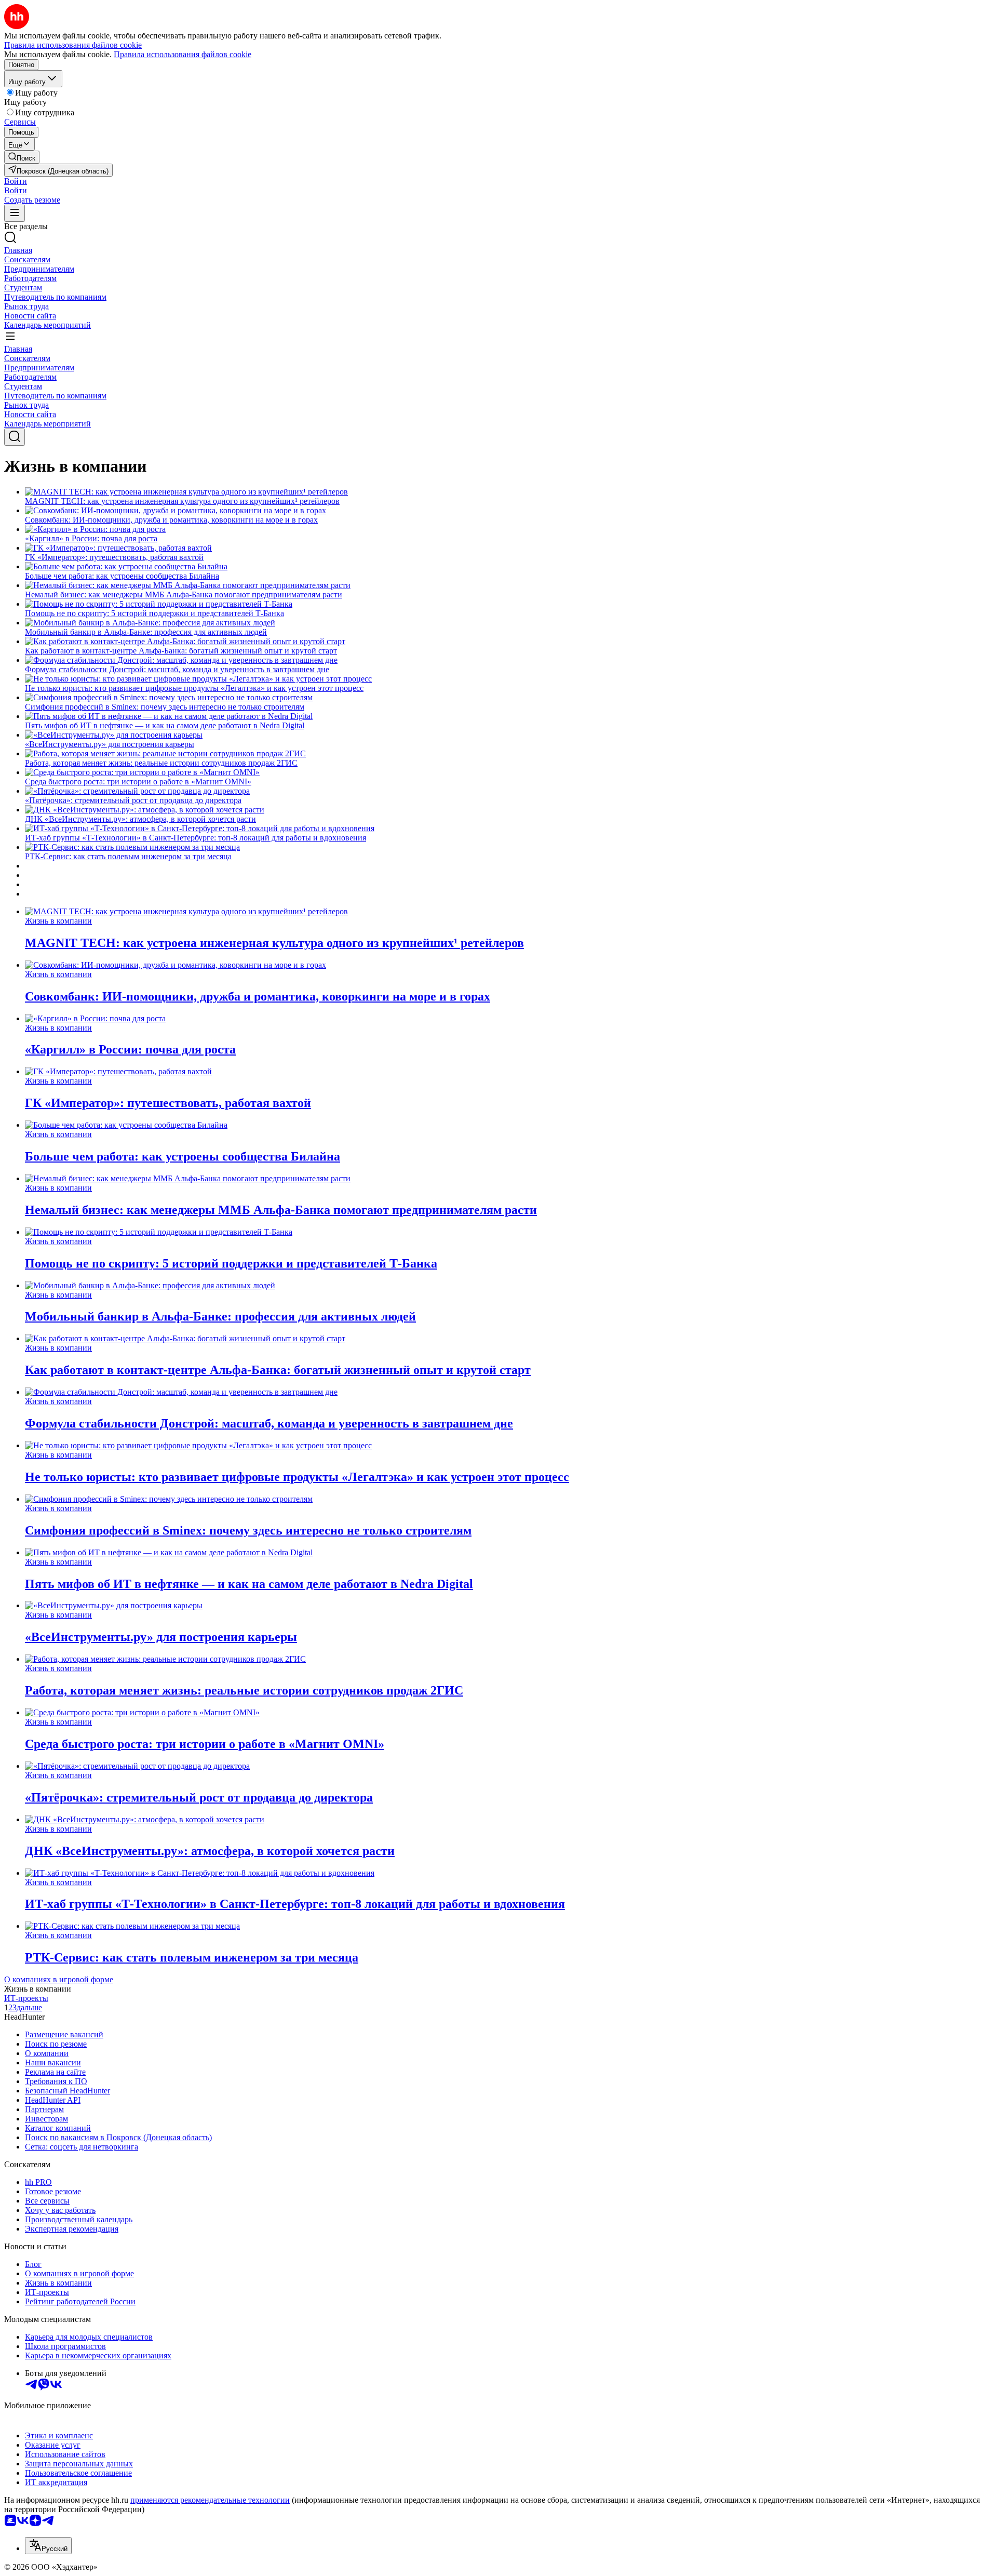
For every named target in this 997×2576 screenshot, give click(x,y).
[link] (22, 157)
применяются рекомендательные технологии (210, 2500)
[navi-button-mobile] (15, 213)
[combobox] (48, 2546)
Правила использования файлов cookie (183, 54)
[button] (16, 181)
